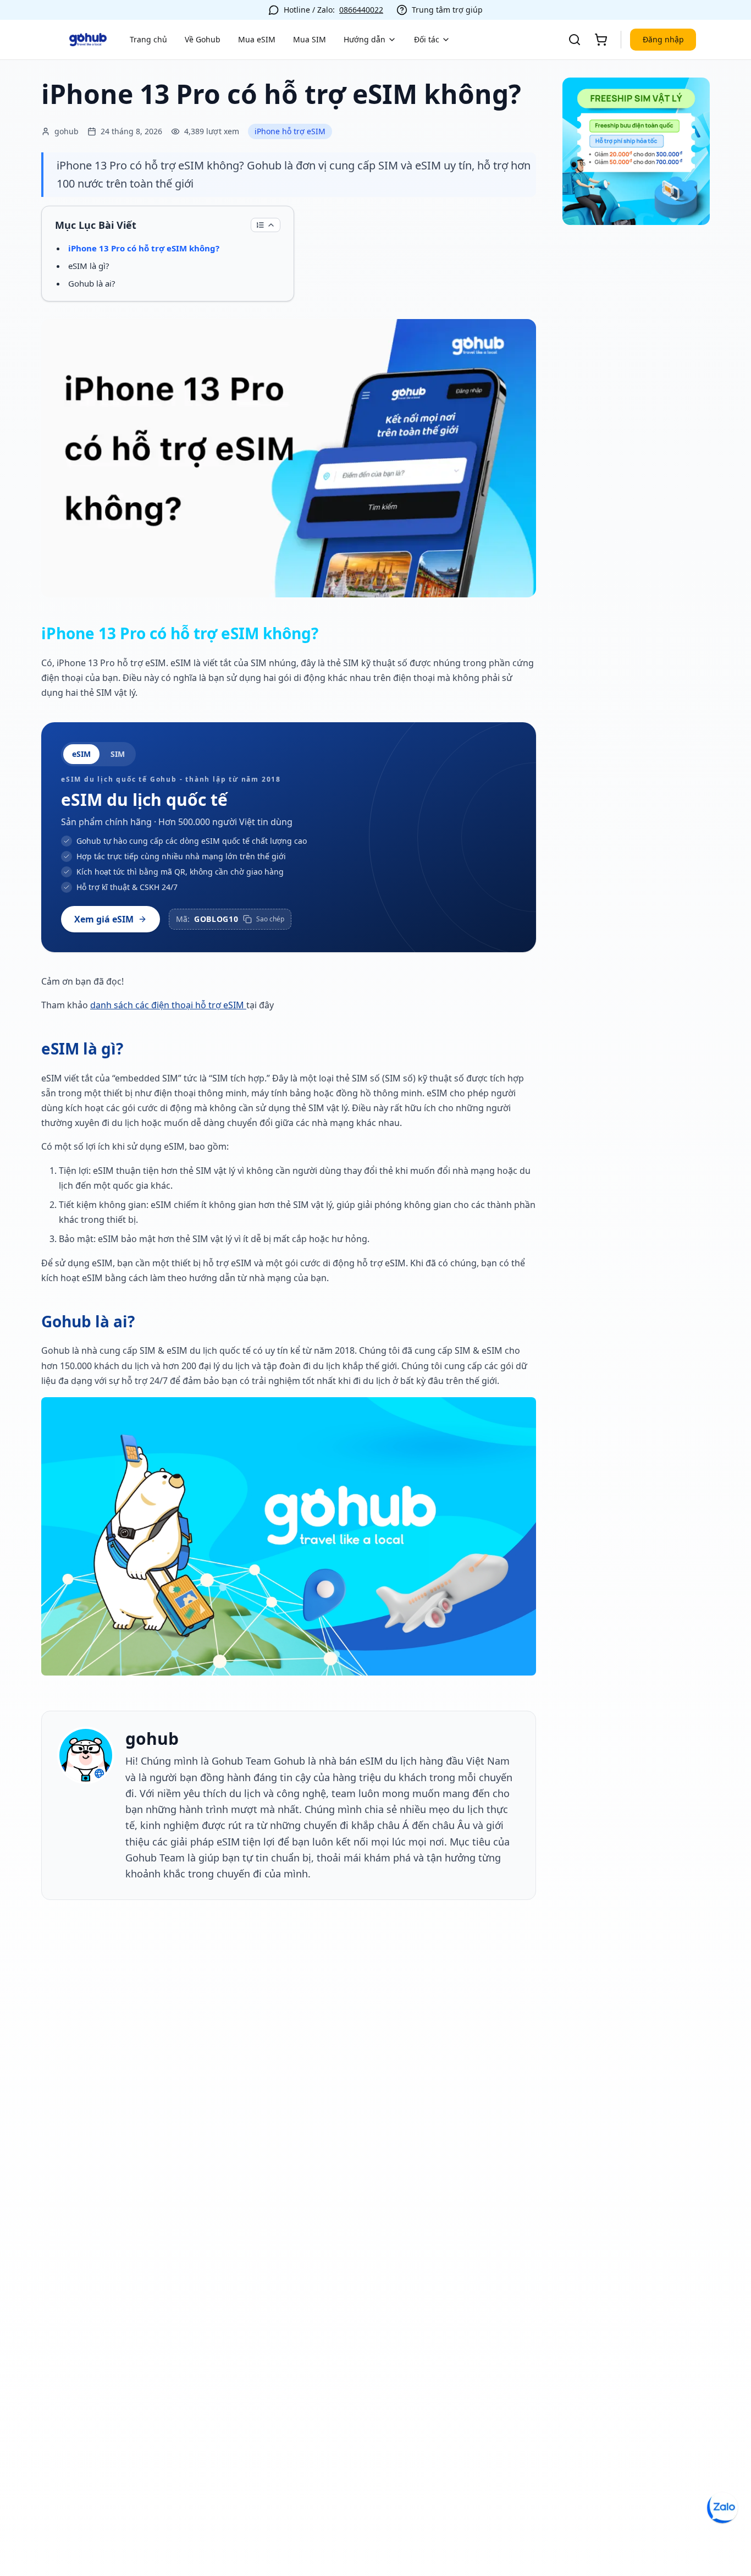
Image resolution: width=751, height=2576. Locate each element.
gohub (152, 1739)
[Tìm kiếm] (575, 40)
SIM (118, 754)
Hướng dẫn (365, 39)
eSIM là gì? (89, 266)
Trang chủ (148, 39)
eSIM (81, 754)
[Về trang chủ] (88, 40)
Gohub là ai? (92, 283)
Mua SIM (310, 39)
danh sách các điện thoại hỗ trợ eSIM (168, 1005)
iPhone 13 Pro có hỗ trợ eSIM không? (144, 248)
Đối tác (427, 39)
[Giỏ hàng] (601, 40)
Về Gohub (203, 39)
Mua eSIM (257, 39)
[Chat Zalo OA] (722, 2508)
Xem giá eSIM (104, 919)
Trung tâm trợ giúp (447, 10)
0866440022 (361, 10)
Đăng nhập (663, 39)
